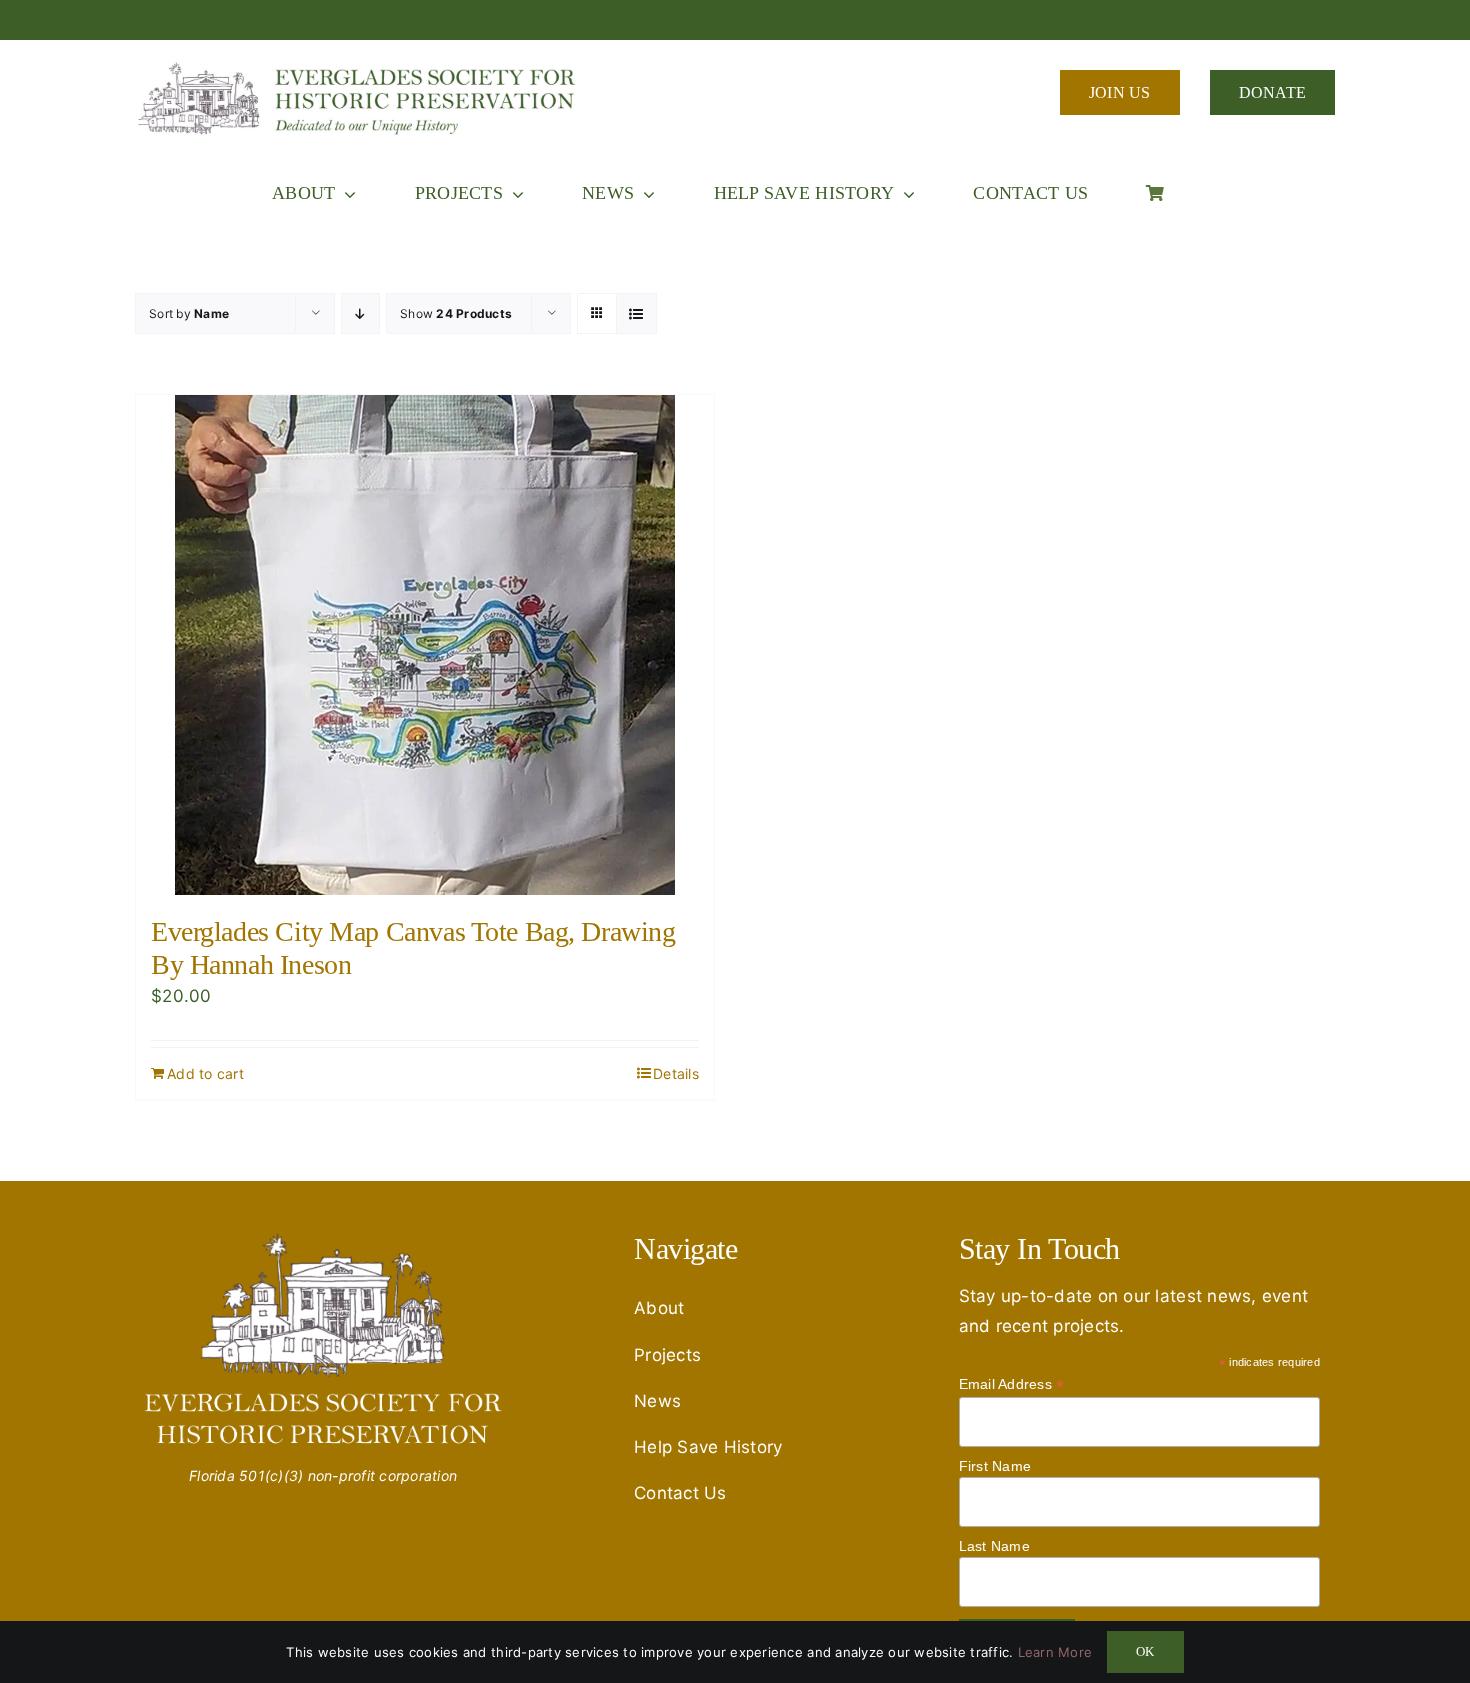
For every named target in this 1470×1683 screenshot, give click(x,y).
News (657, 1401)
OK (1145, 1651)
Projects (667, 1355)
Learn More (1055, 1652)
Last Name (994, 1546)
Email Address (1012, 1384)
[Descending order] (360, 313)
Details (676, 1073)
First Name (995, 1466)
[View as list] (636, 313)
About (659, 1308)
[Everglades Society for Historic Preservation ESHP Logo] (360, 68)
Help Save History (708, 1447)
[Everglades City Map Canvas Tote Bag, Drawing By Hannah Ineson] (425, 645)
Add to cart (205, 1073)
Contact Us (680, 1493)
